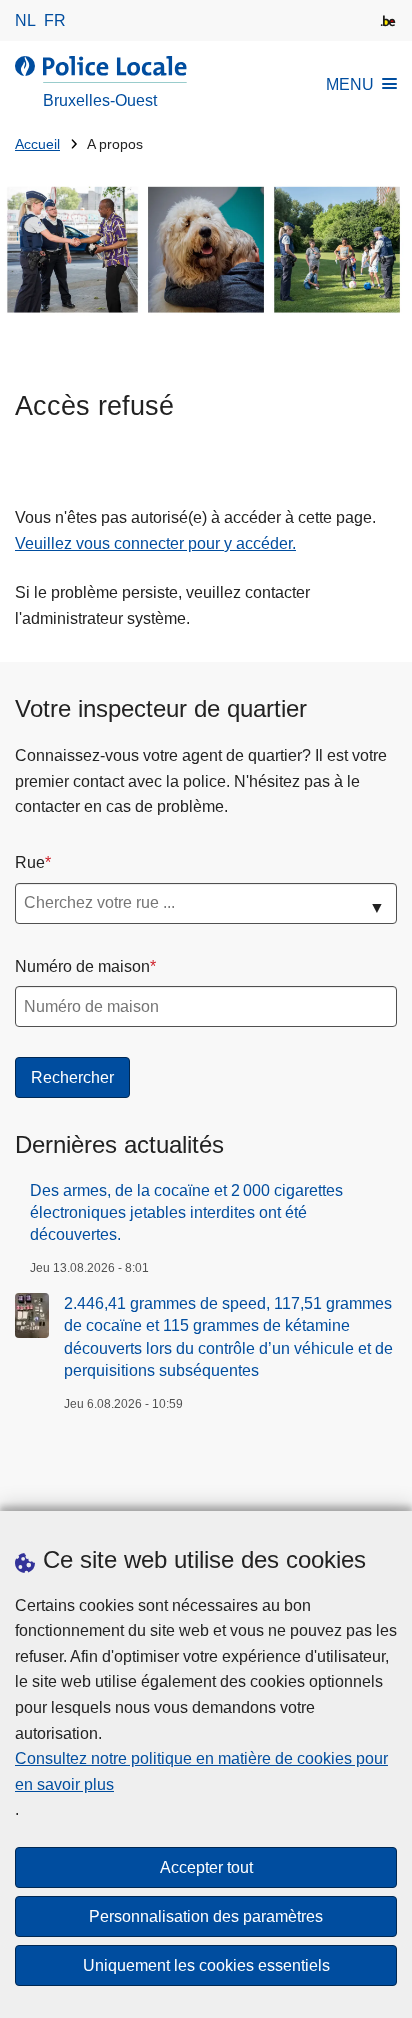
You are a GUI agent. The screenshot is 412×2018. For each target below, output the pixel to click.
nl (25, 20)
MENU (350, 84)
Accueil (37, 144)
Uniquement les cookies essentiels (206, 1965)
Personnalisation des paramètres (206, 1916)
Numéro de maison (82, 966)
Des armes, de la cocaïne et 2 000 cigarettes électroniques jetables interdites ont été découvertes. (186, 1213)
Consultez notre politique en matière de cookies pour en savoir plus (201, 1771)
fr (55, 20)
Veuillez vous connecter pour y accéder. (155, 543)
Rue (30, 862)
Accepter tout (206, 1867)
